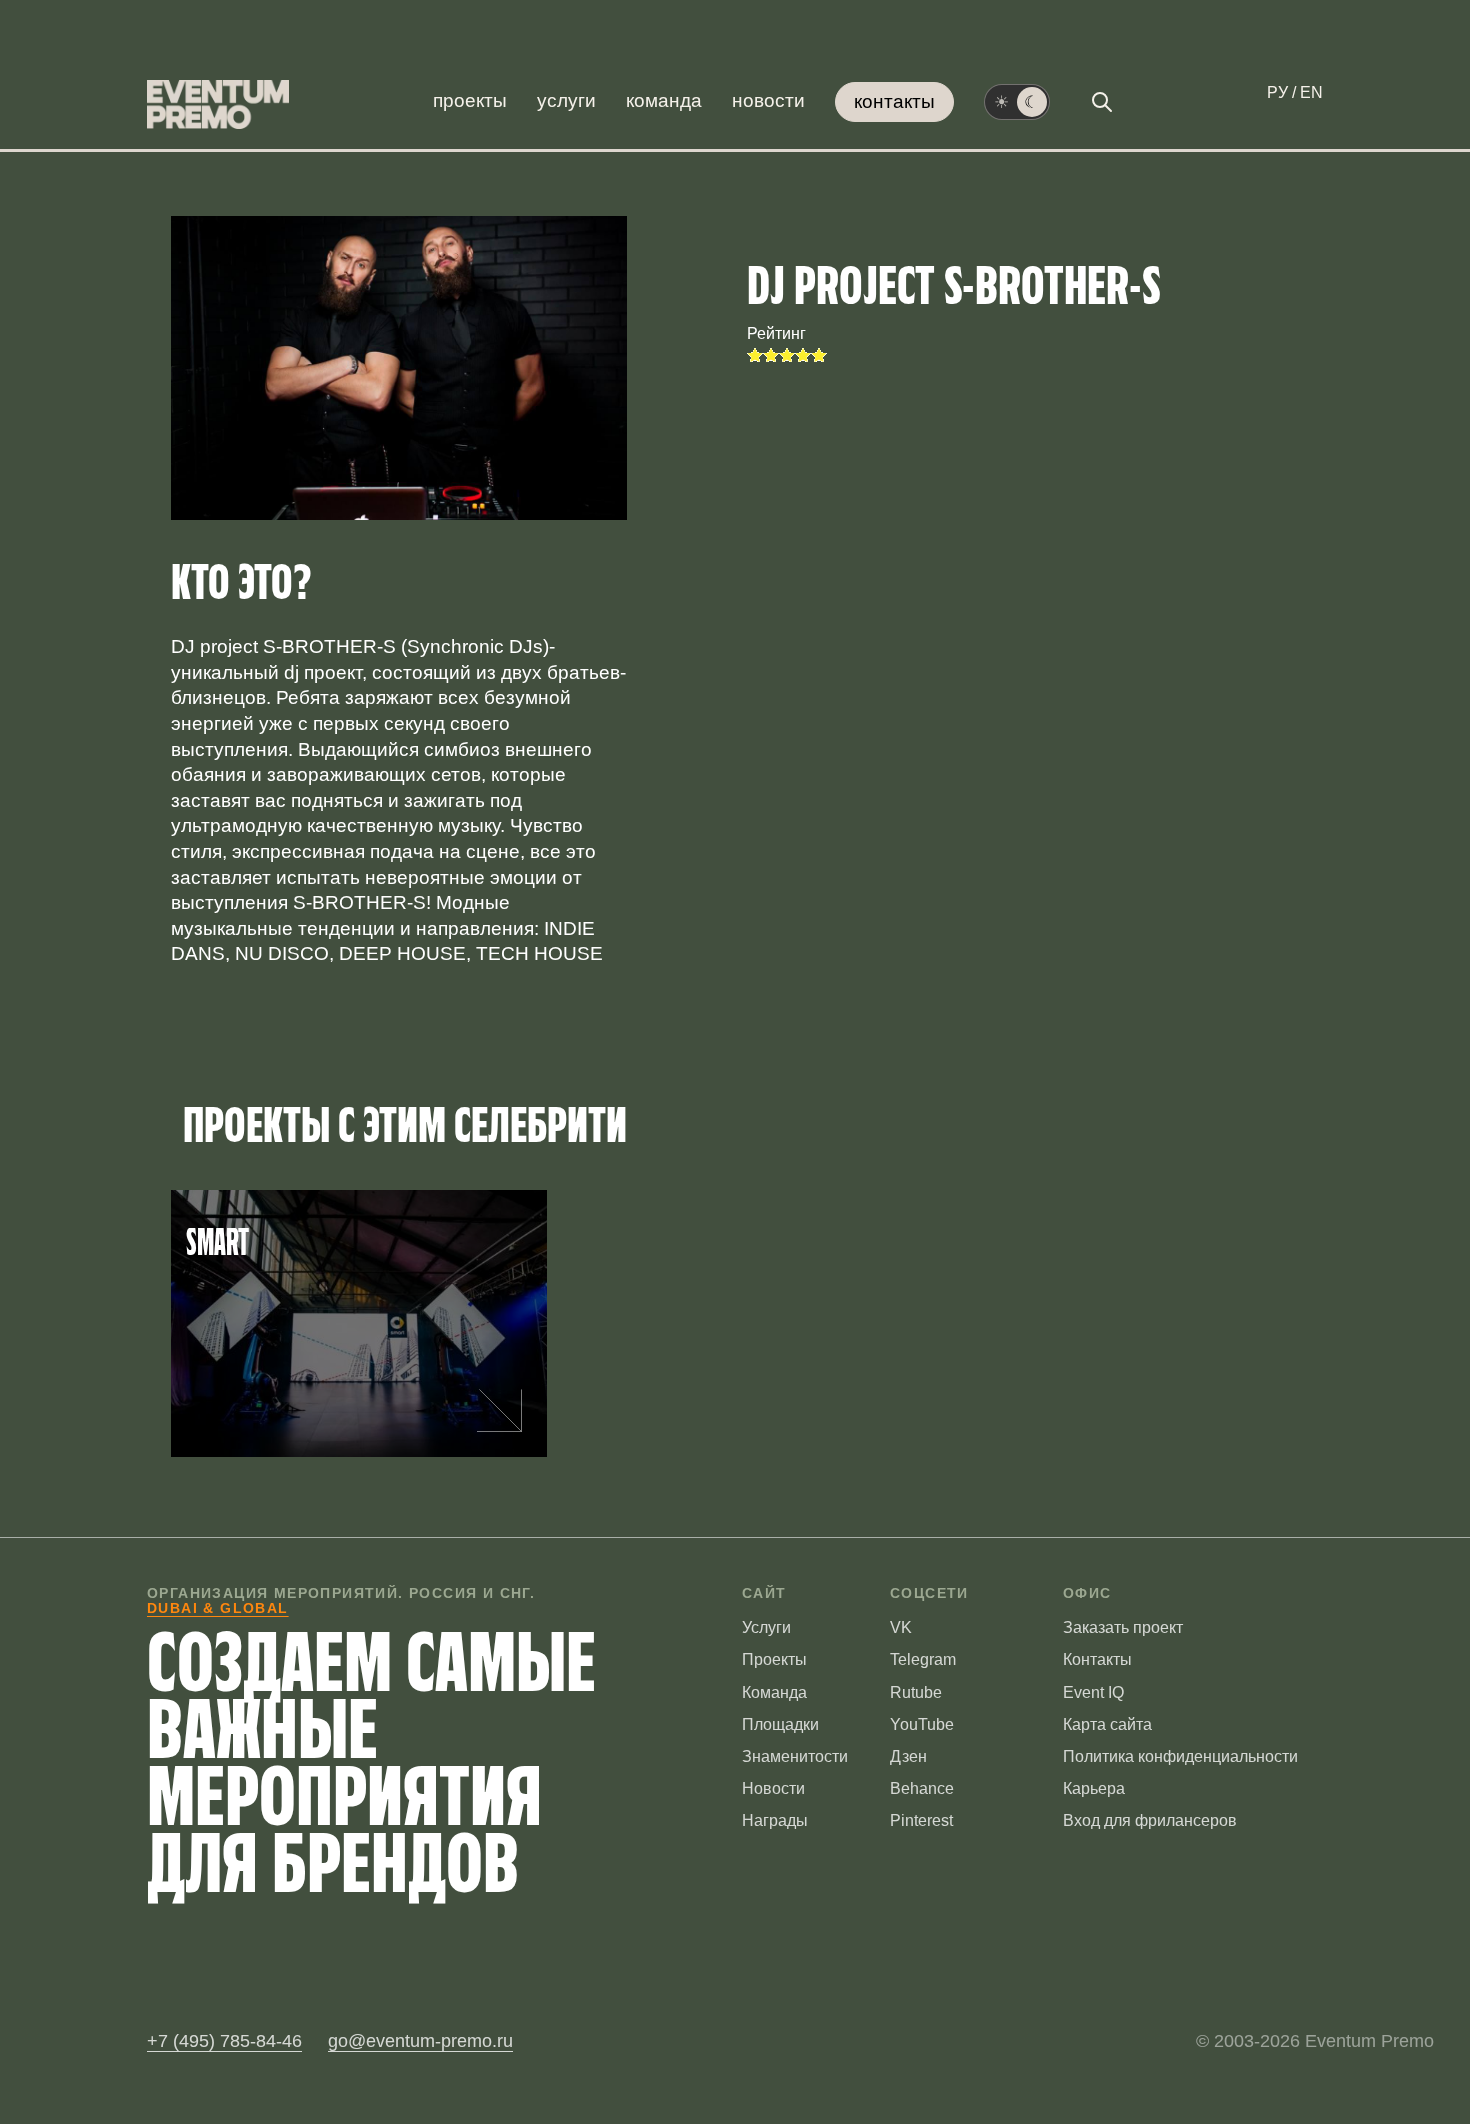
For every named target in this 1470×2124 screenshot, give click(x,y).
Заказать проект (1123, 1627)
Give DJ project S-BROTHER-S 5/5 (819, 355)
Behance (922, 1788)
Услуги (566, 100)
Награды (775, 1820)
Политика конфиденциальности (1180, 1756)
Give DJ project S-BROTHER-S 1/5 (755, 355)
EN (1311, 92)
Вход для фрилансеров (1150, 1820)
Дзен (908, 1756)
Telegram (923, 1659)
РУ (1277, 92)
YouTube (922, 1724)
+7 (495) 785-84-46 (224, 2041)
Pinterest (921, 1820)
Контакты (894, 101)
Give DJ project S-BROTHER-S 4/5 (803, 355)
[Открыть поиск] (1102, 102)
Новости (768, 100)
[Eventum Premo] (218, 104)
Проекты (470, 100)
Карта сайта (1107, 1724)
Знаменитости (795, 1756)
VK (901, 1627)
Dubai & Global (218, 1608)
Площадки (780, 1724)
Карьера (1094, 1788)
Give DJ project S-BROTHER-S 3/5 (787, 355)
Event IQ (1093, 1692)
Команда (664, 100)
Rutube (916, 1692)
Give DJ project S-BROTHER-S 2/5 (771, 355)
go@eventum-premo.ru (420, 2041)
